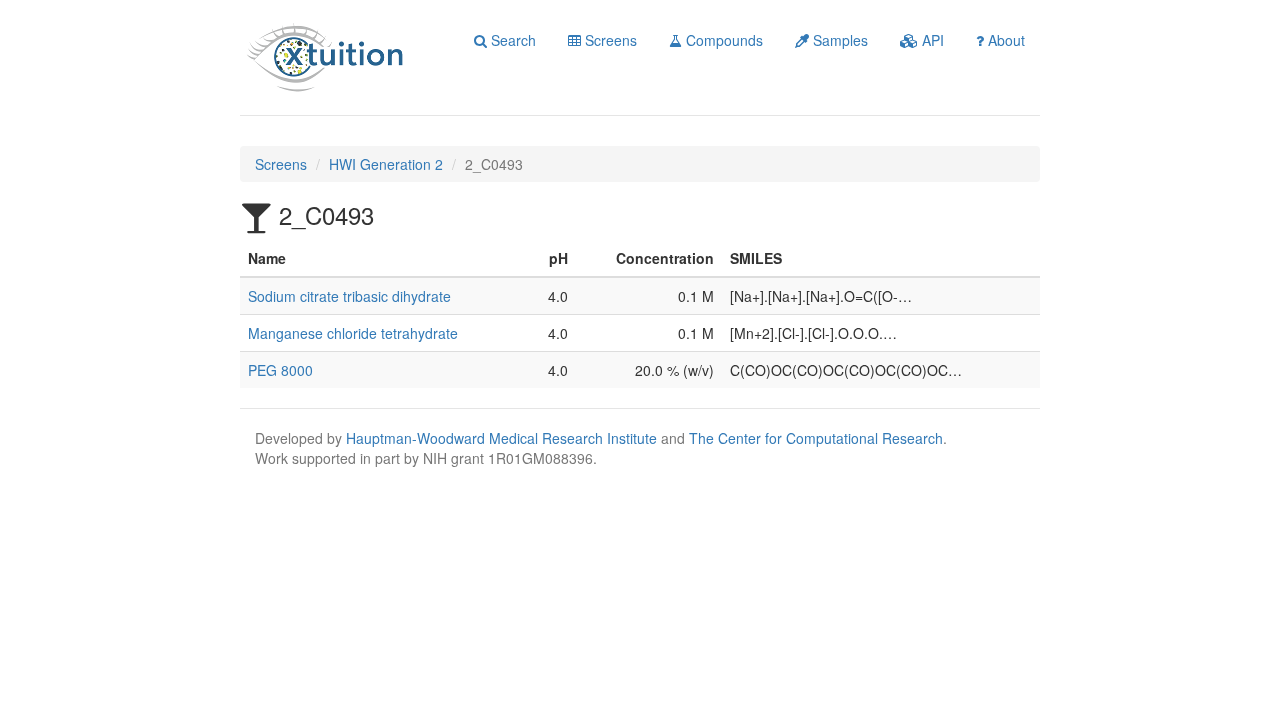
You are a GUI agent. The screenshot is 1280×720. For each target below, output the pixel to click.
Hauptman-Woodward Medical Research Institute (503, 438)
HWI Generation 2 (386, 164)
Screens (609, 40)
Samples (838, 40)
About (1004, 40)
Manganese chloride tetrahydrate (353, 333)
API (931, 40)
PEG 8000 (280, 370)
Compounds (722, 40)
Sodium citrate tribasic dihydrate (349, 296)
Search (511, 40)
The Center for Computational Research (816, 438)
